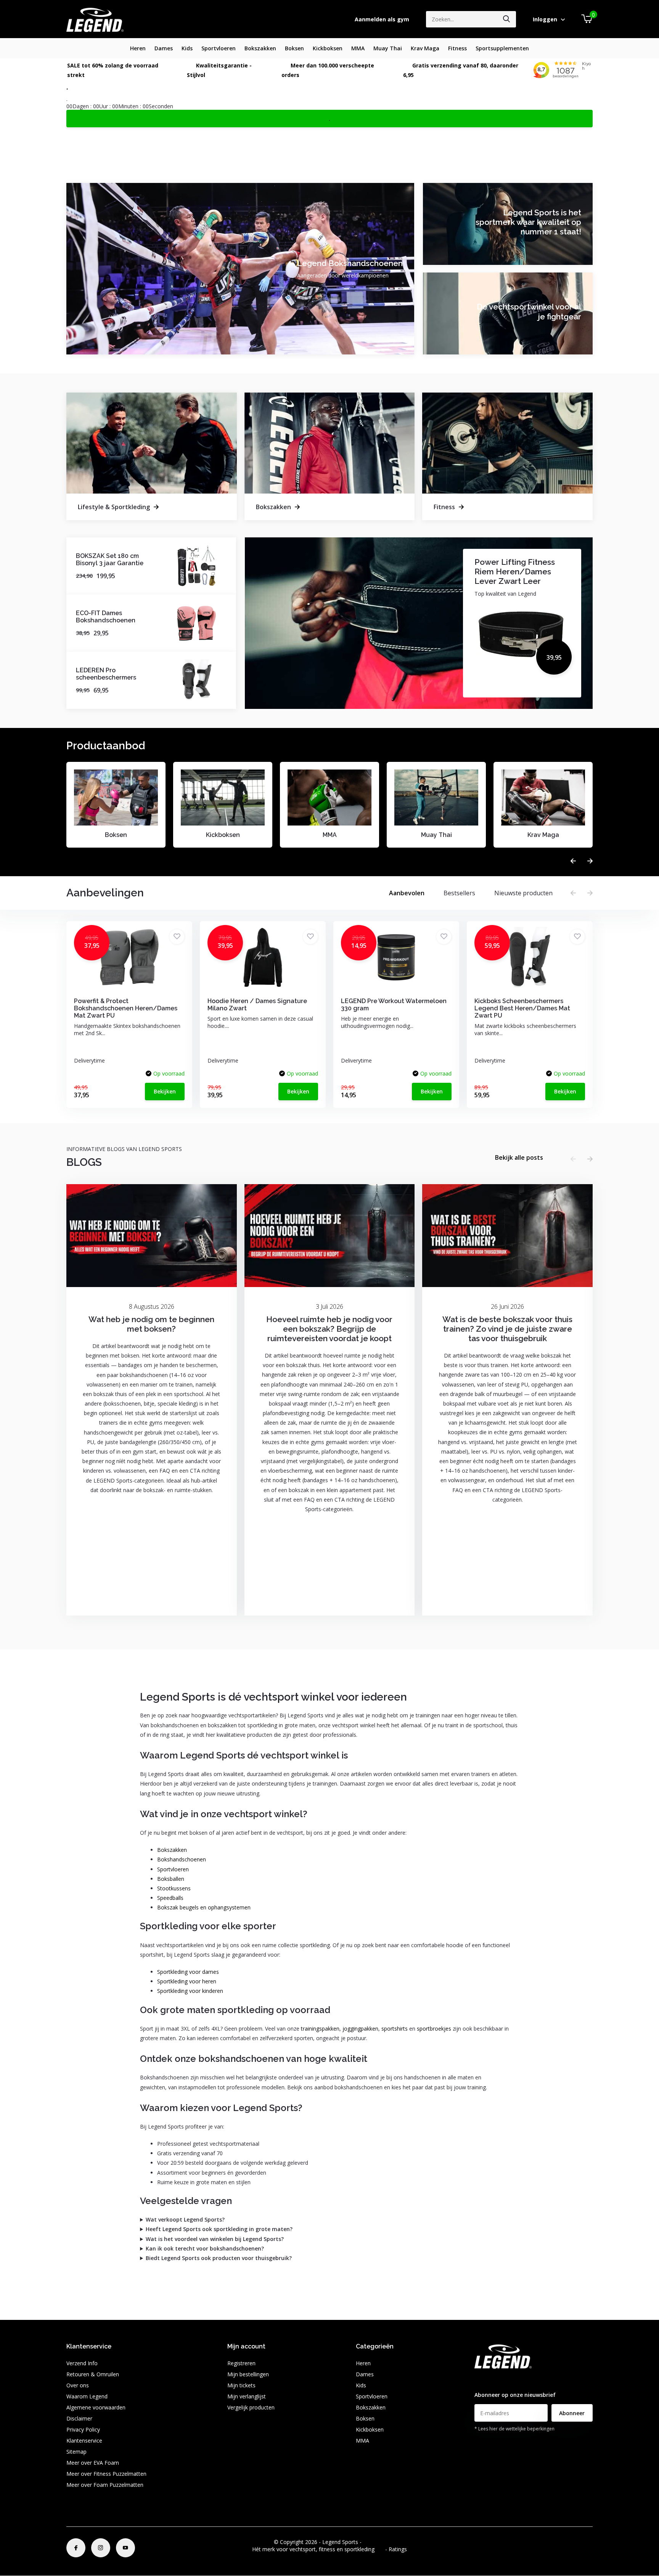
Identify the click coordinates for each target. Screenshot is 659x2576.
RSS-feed (374, 2542)
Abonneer (572, 2413)
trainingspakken (320, 2029)
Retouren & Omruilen (93, 2374)
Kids (187, 48)
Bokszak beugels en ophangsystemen (204, 1907)
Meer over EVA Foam (93, 2463)
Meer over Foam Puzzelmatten (105, 2485)
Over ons (78, 2385)
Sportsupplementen (502, 48)
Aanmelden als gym (382, 19)
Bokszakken (260, 48)
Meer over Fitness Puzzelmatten (106, 2474)
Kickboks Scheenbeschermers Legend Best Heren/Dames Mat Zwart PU (522, 1008)
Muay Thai (388, 48)
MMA (358, 48)
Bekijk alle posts (519, 1157)
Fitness (457, 48)
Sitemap (76, 2452)
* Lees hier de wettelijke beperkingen (514, 2429)
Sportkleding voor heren (187, 1981)
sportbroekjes (434, 2029)
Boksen (294, 48)
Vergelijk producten (251, 2407)
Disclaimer (79, 2418)
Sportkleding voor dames (188, 1972)
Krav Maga (425, 48)
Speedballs (170, 1898)
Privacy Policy (83, 2429)
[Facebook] (76, 2548)
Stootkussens (174, 1888)
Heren (138, 48)
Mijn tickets (241, 2385)
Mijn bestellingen (248, 2374)
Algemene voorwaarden (96, 2407)
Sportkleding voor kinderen (190, 1991)
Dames (164, 48)
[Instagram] (101, 2548)
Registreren (241, 2363)
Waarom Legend (87, 2396)
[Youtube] (125, 2548)
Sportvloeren (219, 48)
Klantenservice (84, 2441)
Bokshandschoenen (182, 1859)
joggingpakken (360, 2029)
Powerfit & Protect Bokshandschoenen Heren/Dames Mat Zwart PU (126, 1008)
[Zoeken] (507, 19)
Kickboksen (328, 48)
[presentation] (573, 861)
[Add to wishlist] (177, 937)
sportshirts (395, 2029)
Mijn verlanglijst (247, 2396)
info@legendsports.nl (500, 2380)
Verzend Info (82, 2363)
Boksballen (171, 1879)
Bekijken (165, 1091)
